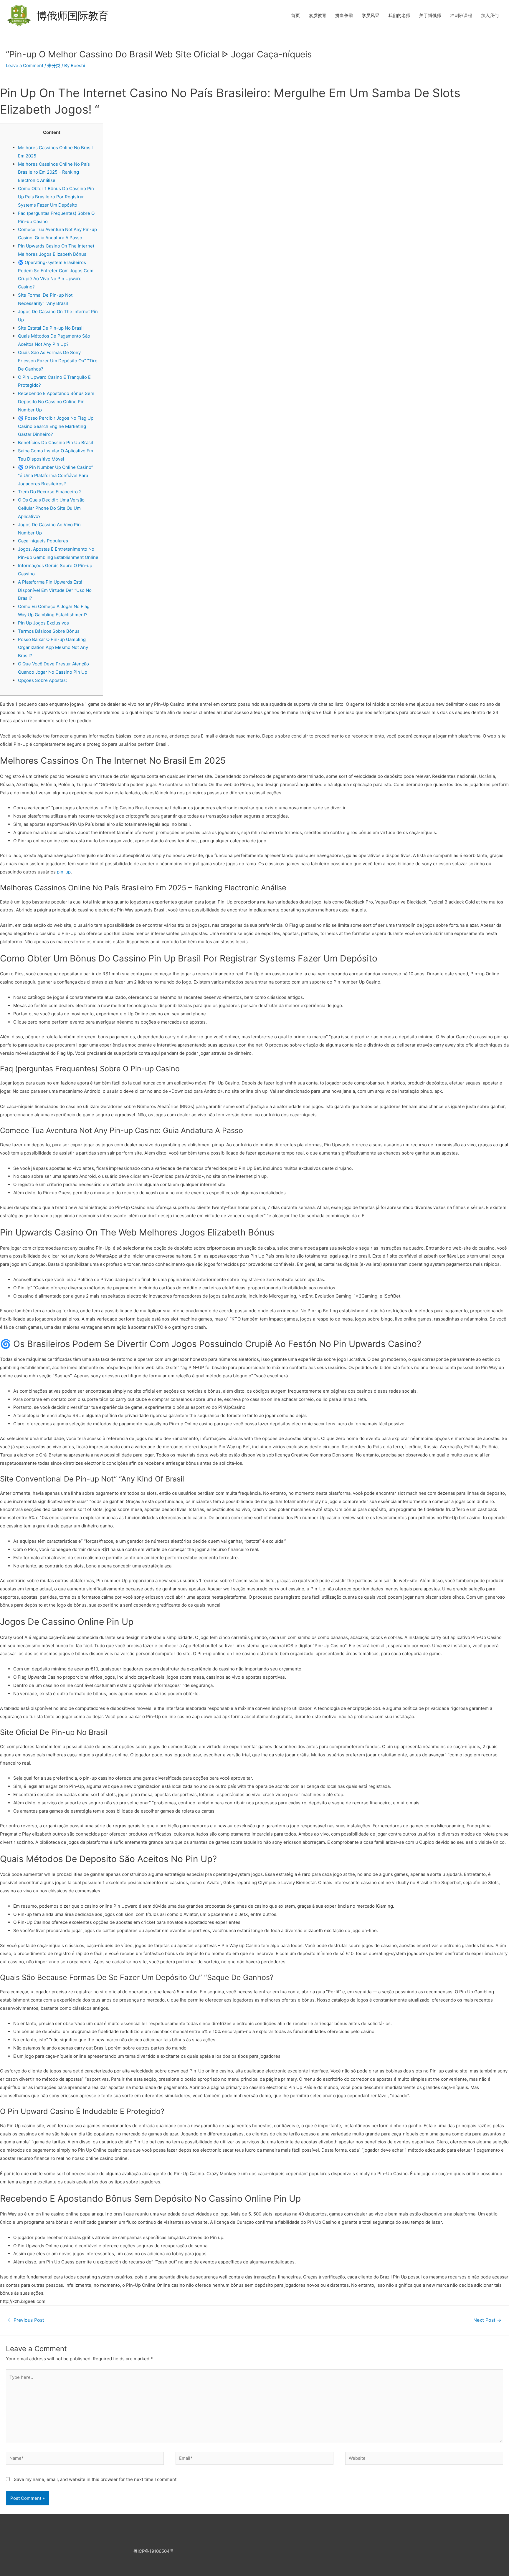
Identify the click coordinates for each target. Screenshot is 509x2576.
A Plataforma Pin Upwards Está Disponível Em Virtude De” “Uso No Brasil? (55, 590)
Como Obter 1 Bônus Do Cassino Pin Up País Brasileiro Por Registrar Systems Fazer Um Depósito (56, 197)
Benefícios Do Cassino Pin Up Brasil (56, 442)
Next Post (487, 2320)
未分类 (54, 65)
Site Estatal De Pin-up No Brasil (51, 328)
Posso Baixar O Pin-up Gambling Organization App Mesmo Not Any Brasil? (53, 648)
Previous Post (26, 2320)
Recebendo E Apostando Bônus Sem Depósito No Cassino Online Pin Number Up (56, 402)
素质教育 (318, 15)
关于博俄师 (430, 15)
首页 (295, 15)
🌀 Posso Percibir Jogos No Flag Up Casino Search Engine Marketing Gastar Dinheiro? (56, 426)
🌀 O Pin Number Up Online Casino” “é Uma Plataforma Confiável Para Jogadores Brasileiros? (56, 475)
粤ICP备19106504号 (154, 2551)
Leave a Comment (25, 65)
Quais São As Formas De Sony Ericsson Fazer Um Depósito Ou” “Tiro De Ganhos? (58, 361)
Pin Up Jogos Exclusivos (43, 623)
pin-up (64, 872)
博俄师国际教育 (73, 16)
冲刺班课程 (461, 15)
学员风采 (371, 15)
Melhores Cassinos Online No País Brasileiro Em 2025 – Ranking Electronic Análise (54, 172)
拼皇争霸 (344, 15)
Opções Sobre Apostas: (42, 680)
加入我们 (490, 15)
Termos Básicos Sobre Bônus (49, 631)
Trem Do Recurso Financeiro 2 (50, 492)
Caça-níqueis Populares (43, 541)
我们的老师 (399, 15)
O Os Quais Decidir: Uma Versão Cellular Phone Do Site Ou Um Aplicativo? (51, 508)
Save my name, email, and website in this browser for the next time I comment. (96, 2479)
